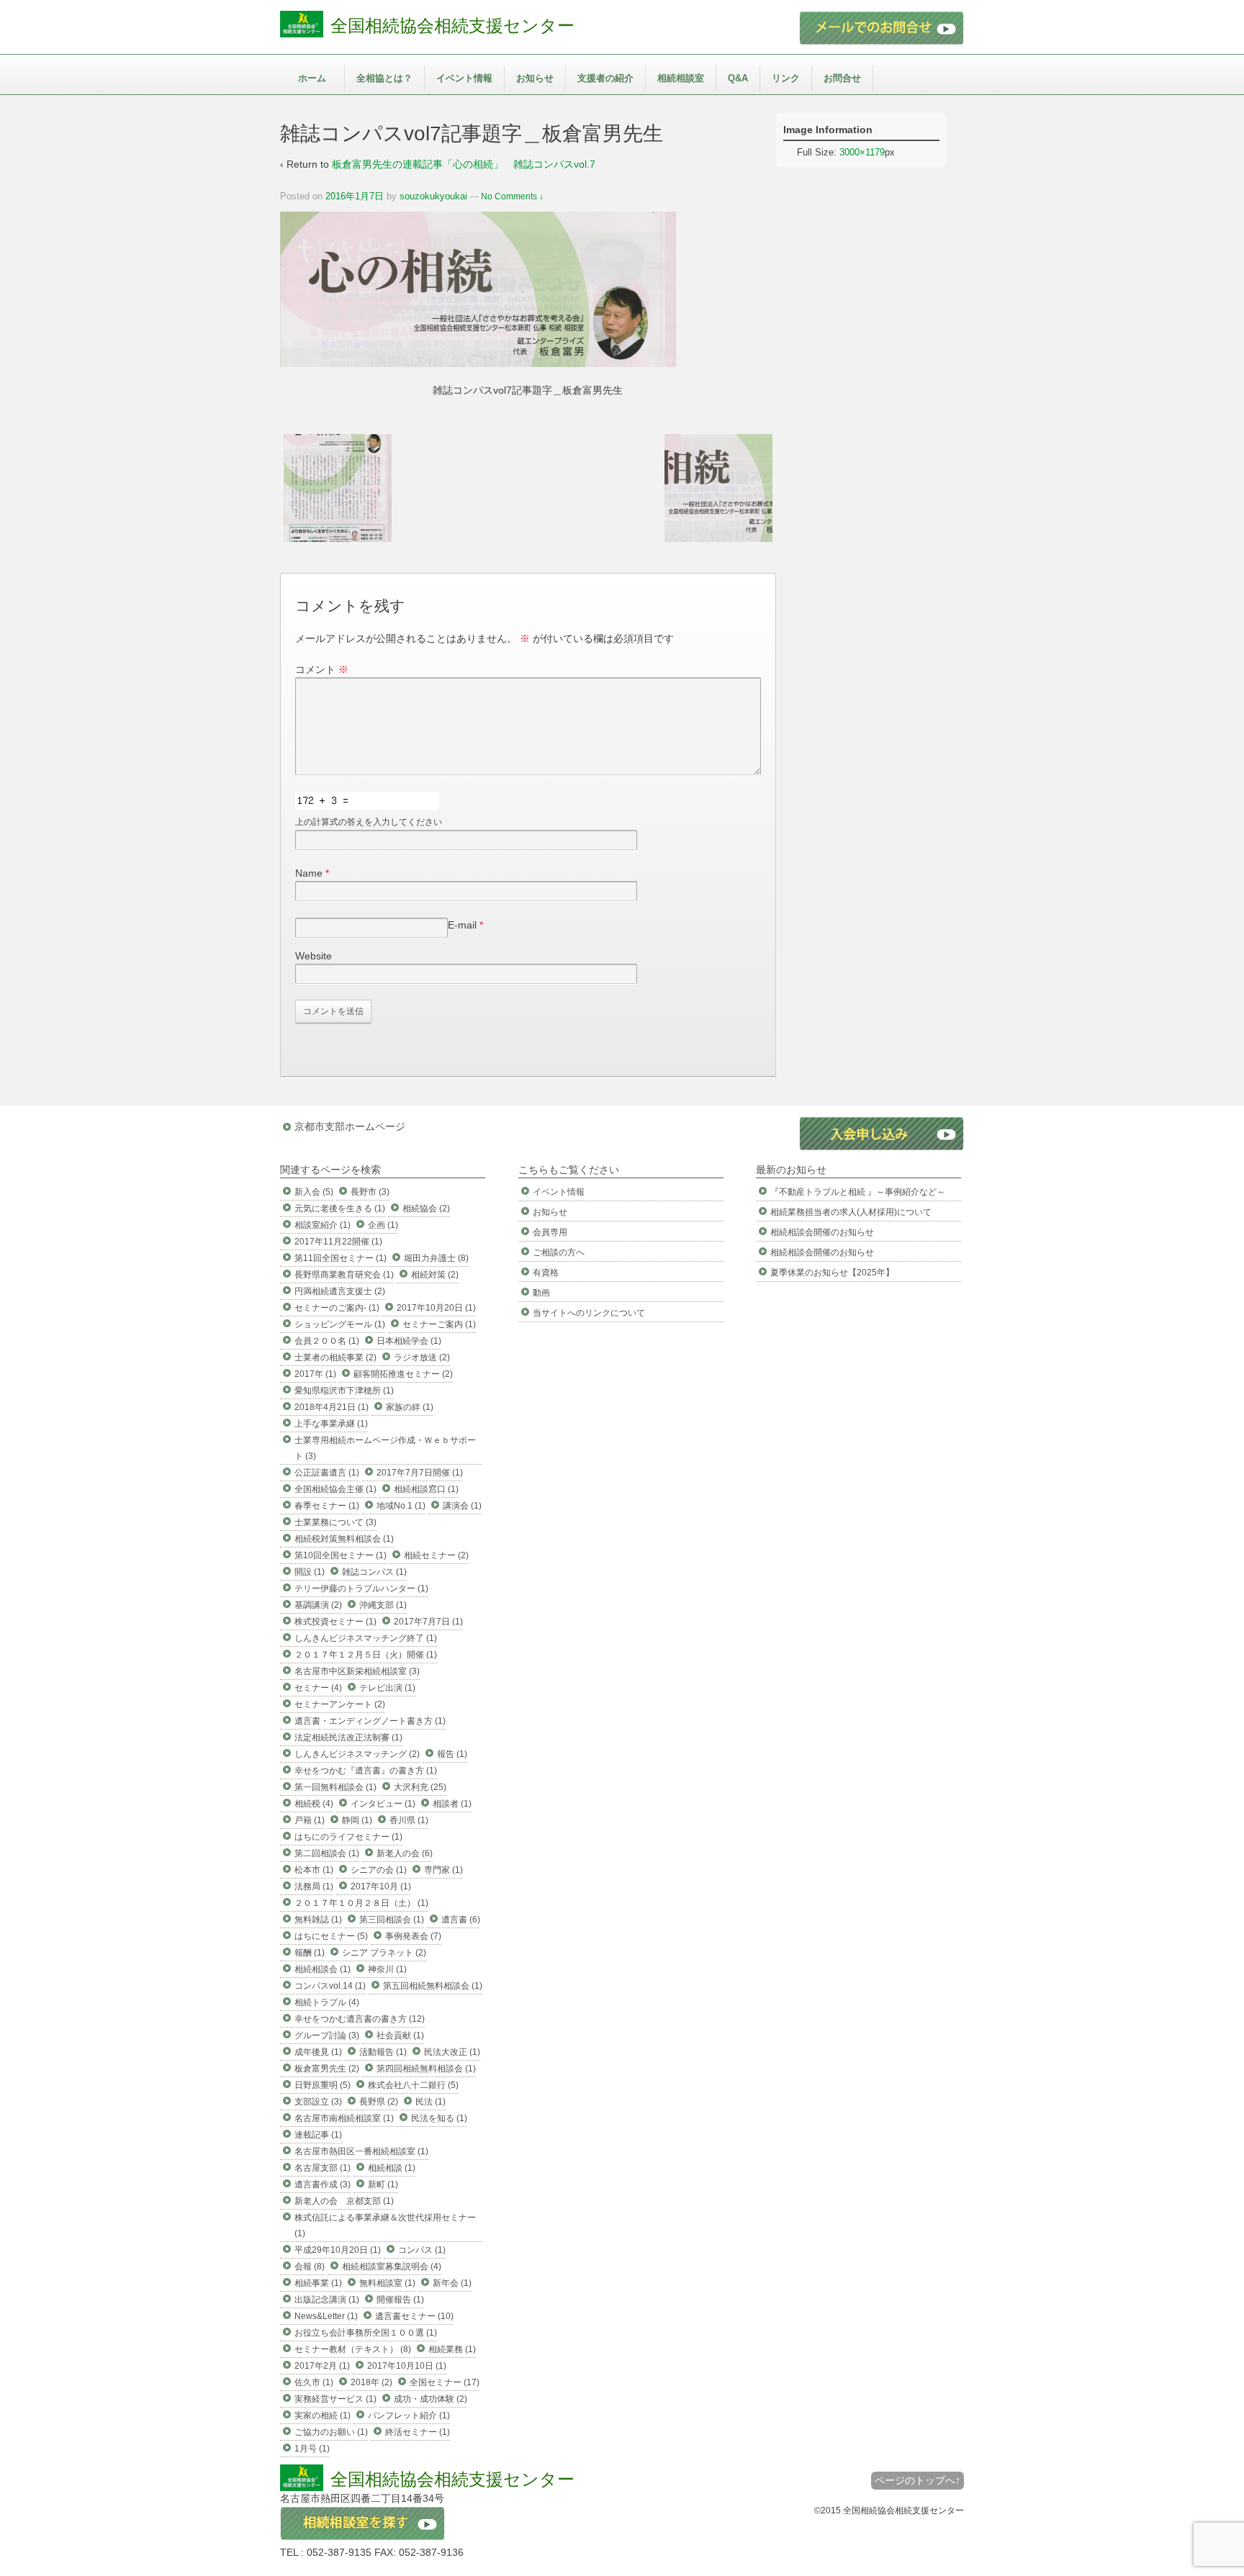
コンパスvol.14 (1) (330, 1986)
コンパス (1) (422, 2250)
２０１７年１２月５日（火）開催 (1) (366, 1655)
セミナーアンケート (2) (340, 1704)
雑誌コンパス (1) (374, 1572)
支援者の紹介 (605, 78)
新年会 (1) (452, 2283)
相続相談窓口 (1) (426, 1489)
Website (314, 956)
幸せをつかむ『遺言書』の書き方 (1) (366, 1771)
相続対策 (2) (435, 1275)
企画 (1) (383, 1225)
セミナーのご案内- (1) (337, 1308)
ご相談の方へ (559, 1252)
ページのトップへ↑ (918, 2480)
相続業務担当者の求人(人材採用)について (851, 1212)
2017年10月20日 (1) (436, 1308)
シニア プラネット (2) (384, 1953)
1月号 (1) (312, 2449)
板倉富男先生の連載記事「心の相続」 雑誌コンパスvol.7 (464, 164)
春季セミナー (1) (327, 1506)
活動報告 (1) (383, 2052)
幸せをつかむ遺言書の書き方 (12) (360, 2019)
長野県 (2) (379, 2102)
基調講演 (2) (318, 1605)
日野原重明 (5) (323, 2085)
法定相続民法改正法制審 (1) (348, 1737)
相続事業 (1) (318, 2283)
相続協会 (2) (426, 1208)
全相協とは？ (384, 78)
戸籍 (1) (310, 1820)
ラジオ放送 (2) (422, 1357)
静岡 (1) (357, 1820)
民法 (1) (431, 2102)
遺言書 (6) (461, 1920)
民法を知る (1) (439, 2118)
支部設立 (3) (318, 2102)
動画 (541, 1293)
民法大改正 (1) (452, 2052)
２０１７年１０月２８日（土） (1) (361, 1903)
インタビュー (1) (383, 1804)
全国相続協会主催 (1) (335, 1489)
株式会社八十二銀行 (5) (413, 2085)
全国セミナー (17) (445, 2382)
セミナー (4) (318, 1688)
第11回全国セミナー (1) (341, 1258)
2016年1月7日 (355, 196)
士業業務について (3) (335, 1522)
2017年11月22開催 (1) (338, 1242)
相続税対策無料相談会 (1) (344, 1539)
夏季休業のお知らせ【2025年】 (832, 1273)
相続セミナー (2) (436, 1555)
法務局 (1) (314, 1886)
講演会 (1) (462, 1506)
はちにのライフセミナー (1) (348, 1837)
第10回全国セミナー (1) (341, 1555)
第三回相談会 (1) (392, 1920)
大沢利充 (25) (420, 1787)
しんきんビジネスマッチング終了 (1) (366, 1638)
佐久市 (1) (314, 2382)
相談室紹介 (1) (323, 1225)
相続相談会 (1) (323, 1969)
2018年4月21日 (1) (332, 1407)
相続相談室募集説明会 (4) (392, 2267)
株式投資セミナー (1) (335, 1622)
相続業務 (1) (452, 2349)
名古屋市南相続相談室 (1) (344, 2118)
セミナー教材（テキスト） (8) (353, 2349)
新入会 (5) (314, 1192)
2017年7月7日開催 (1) (420, 1473)
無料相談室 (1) (387, 2283)
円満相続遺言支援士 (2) (340, 1291)
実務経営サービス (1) (335, 2399)
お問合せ (842, 78)
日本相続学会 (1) (409, 1341)
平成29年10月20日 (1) (338, 2250)
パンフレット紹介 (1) (409, 2415)
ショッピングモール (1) (340, 1324)
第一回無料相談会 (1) (335, 1787)
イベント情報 (464, 78)
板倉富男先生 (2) (327, 2069)
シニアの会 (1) (379, 1870)
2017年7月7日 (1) (428, 1622)
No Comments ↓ (512, 196)
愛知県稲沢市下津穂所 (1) (344, 1391)
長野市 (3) (370, 1192)
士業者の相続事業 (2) (335, 1357)
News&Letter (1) (326, 2316)
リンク (786, 78)
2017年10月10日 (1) (407, 2366)
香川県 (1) (409, 1820)
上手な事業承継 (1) (331, 1424)
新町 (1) (383, 2184)
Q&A (738, 78)
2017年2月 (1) (322, 2366)
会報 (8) (310, 2267)
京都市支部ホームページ (350, 1126)
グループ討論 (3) (327, 2035)
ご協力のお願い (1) (331, 2432)
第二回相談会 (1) (327, 1853)
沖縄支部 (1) (383, 1605)
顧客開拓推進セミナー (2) (403, 1374)
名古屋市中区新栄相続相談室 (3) (357, 1671)
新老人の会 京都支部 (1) (344, 2201)
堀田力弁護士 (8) (436, 1258)
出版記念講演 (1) (327, 2300)
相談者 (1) (452, 1804)
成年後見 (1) (318, 2052)
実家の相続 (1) (323, 2415)
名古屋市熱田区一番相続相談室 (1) (361, 2151)
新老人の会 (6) (405, 1853)
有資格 (546, 1273)
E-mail (462, 925)
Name (309, 873)
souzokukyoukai (433, 196)
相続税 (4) (314, 1804)
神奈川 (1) (387, 1969)
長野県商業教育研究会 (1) (344, 1275)
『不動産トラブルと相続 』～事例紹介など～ (858, 1192)
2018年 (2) (371, 2382)
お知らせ (535, 78)
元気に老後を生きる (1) (340, 1208)
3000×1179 (862, 152)
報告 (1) (452, 1754)
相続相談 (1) (392, 2168)
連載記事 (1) (318, 2135)
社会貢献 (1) (400, 2035)
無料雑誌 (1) (318, 1920)
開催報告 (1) (400, 2300)
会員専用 (550, 1232)
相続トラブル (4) (327, 2002)
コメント (322, 669)
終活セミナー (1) (418, 2432)
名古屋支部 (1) (323, 2168)
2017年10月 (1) (381, 1886)
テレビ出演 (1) (387, 1688)
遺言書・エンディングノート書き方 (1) (370, 1721)
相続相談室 (681, 78)
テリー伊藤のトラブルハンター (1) (361, 1588)
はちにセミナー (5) (331, 1936)
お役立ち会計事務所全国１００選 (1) (366, 2333)
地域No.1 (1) (401, 1506)
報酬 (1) (310, 1953)
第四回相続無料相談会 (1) (426, 2069)
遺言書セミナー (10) (414, 2316)
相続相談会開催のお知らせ (822, 1232)
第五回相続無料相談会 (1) (433, 1986)
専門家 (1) (443, 1870)
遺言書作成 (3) (323, 2184)
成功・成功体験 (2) (431, 2399)
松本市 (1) (314, 1870)
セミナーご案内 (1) (439, 1324)
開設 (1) (310, 1572)
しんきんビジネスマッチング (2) (357, 1754)
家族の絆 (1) (410, 1407)
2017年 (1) (315, 1374)
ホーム (312, 78)
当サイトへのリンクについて (589, 1313)
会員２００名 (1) (327, 1341)
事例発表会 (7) (413, 1936)
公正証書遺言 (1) (327, 1473)
